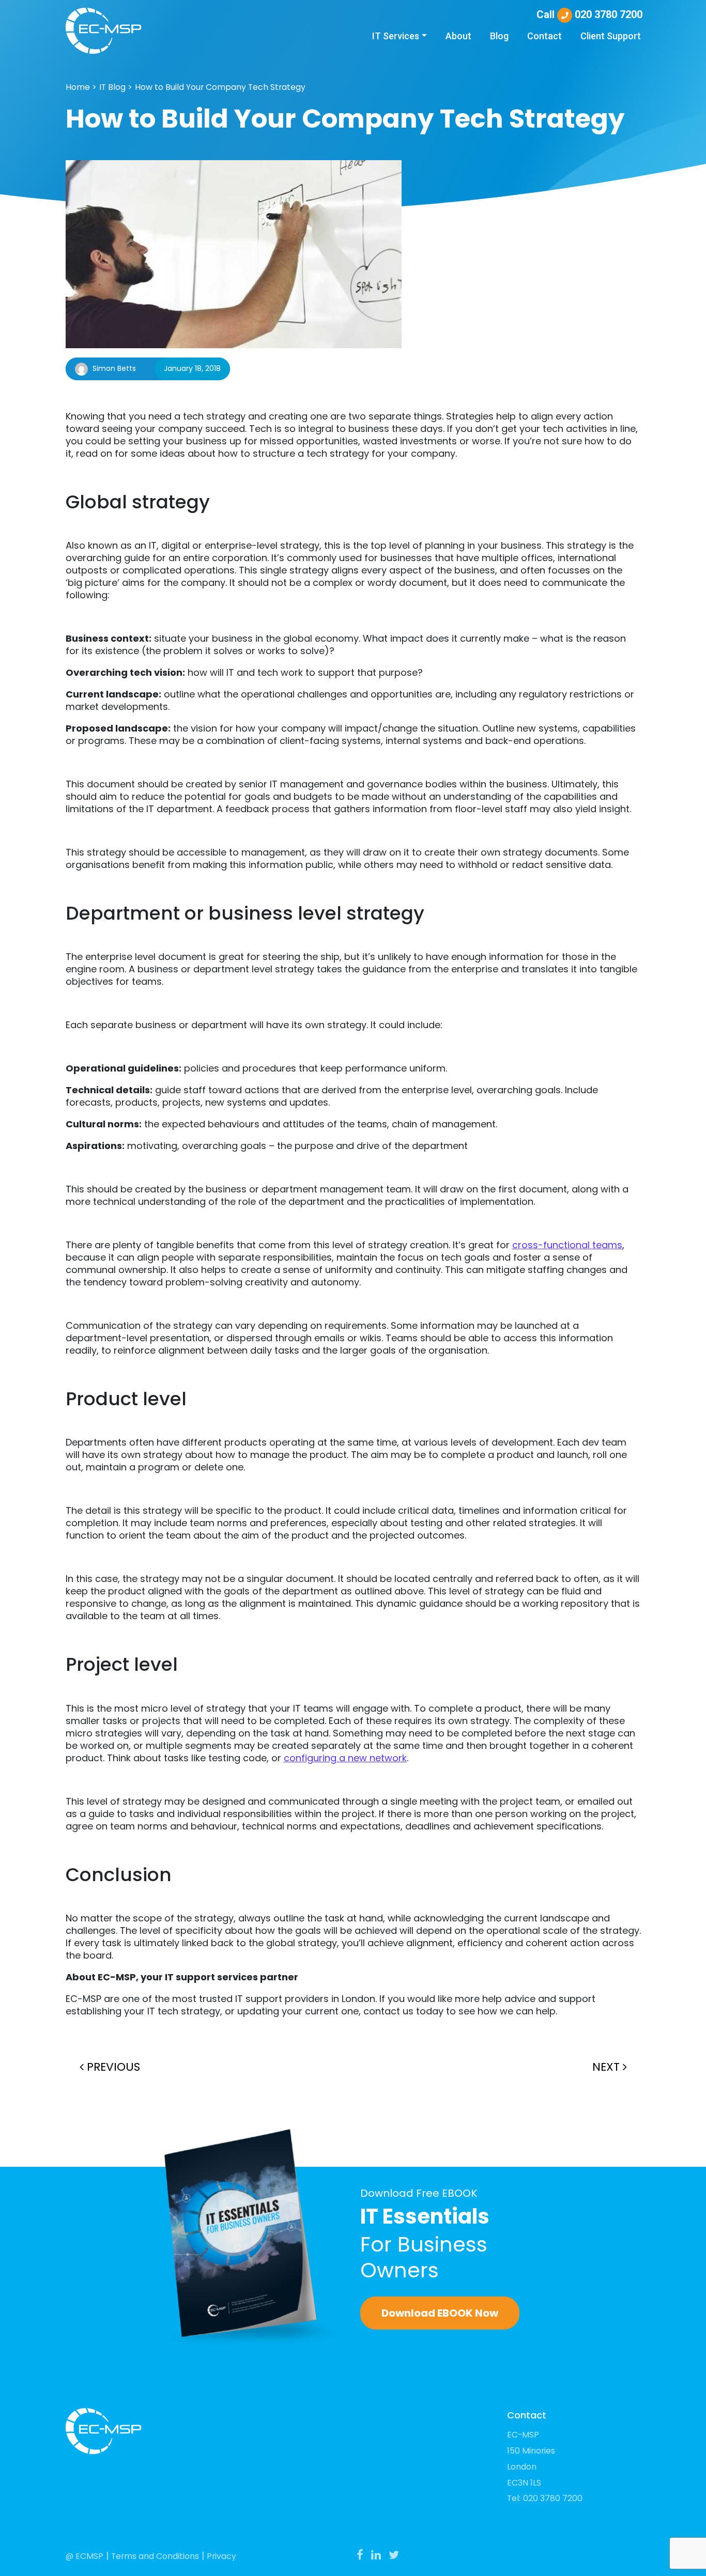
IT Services (396, 36)
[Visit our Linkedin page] (376, 2555)
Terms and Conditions (155, 2556)
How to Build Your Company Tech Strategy (220, 87)
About (458, 36)
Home (78, 87)
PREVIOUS (112, 2067)
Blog (499, 36)
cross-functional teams (567, 1245)
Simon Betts (114, 368)
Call (589, 14)
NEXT (608, 2067)
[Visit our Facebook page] (360, 2555)
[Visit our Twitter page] (394, 2555)
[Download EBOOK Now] (255, 2237)
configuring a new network (345, 1758)
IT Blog (112, 87)
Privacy (221, 2556)
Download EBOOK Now (440, 2313)
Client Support (611, 36)
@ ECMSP (85, 2556)
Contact (544, 36)
